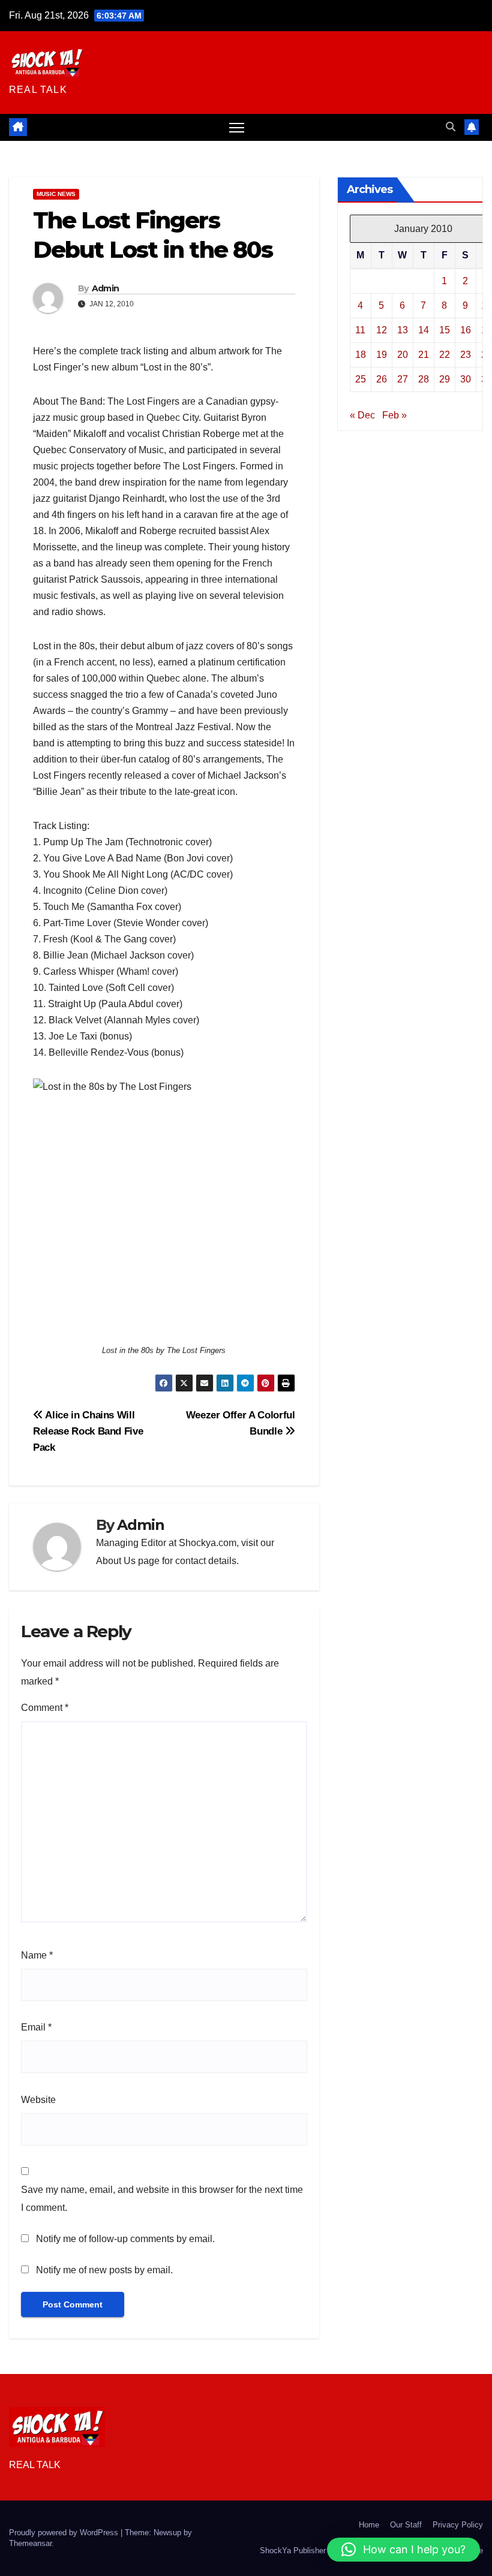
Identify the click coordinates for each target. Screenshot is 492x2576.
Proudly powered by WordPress (65, 2533)
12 (382, 330)
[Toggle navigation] (237, 127)
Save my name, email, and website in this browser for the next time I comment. (162, 2199)
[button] (451, 127)
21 (424, 355)
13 (403, 330)
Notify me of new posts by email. (104, 2270)
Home (369, 2525)
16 (466, 330)
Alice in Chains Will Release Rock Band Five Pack (88, 1431)
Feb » (394, 415)
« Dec (362, 415)
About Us (116, 1561)
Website (38, 2100)
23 (466, 355)
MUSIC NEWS (56, 194)
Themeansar (30, 2543)
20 (403, 355)
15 (445, 330)
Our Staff (406, 2525)
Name (37, 1955)
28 (424, 379)
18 (361, 355)
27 (403, 379)
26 (382, 379)
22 (445, 355)
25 (361, 379)
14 (424, 330)
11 (360, 330)
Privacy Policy (458, 2525)
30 (466, 379)
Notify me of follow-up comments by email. (125, 2239)
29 (445, 379)
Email (36, 2027)
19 (382, 355)
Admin (106, 288)
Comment (45, 1708)
